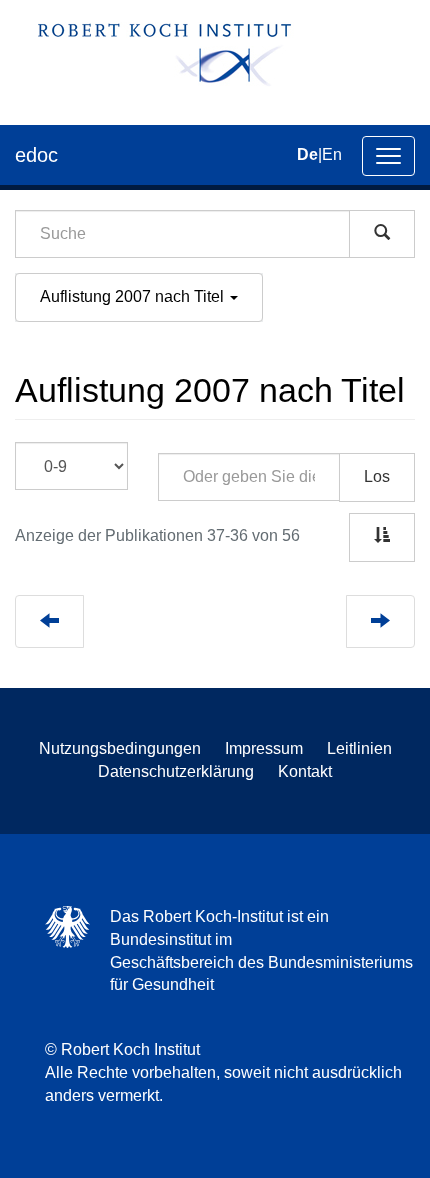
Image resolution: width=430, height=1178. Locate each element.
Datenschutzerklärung (176, 771)
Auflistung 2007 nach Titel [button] (134, 296)
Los (377, 476)
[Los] (382, 234)
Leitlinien (359, 748)
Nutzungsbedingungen (120, 748)
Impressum (264, 748)
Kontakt (305, 771)
